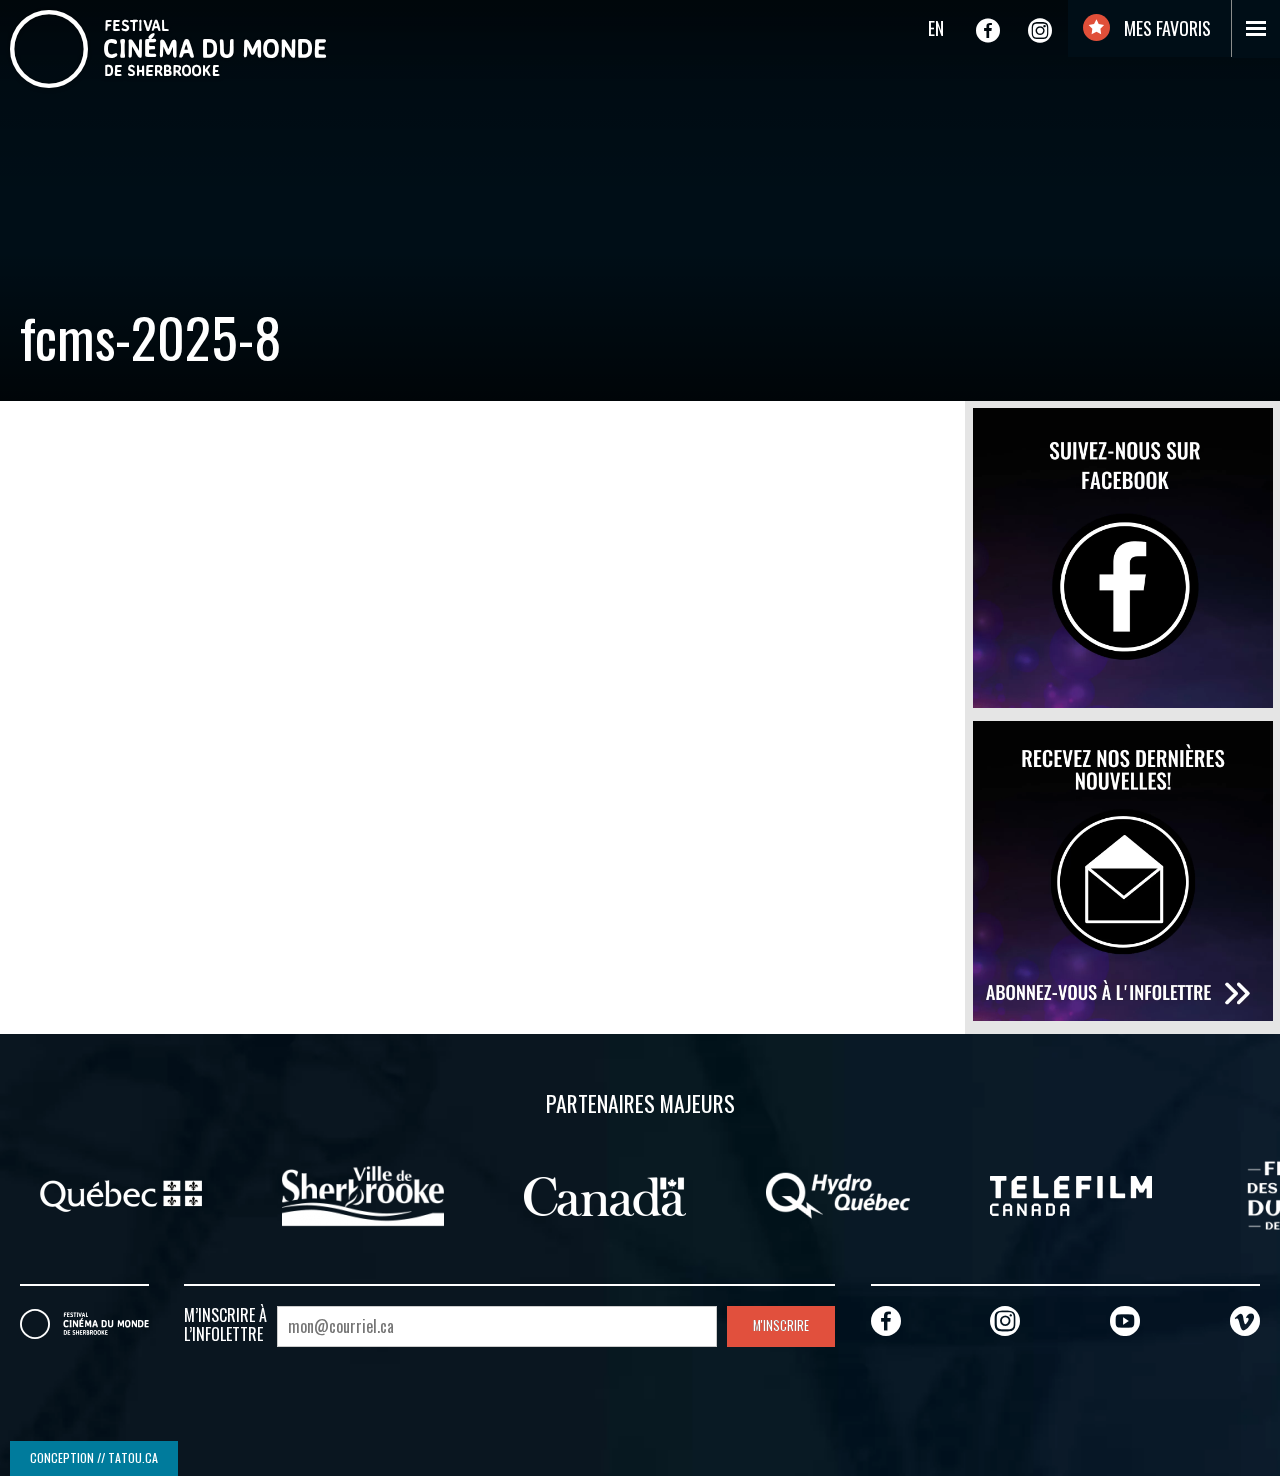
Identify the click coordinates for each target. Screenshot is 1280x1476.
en (936, 28)
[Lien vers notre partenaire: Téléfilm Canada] (1071, 1194)
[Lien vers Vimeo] (1245, 1320)
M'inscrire (781, 1325)
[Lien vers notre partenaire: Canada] (605, 1194)
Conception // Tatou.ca (94, 1457)
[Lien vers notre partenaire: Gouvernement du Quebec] (121, 1194)
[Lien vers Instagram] (1040, 30)
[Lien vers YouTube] (1125, 1320)
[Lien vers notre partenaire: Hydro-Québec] (838, 1194)
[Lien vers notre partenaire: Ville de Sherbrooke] (363, 1194)
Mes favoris (1165, 28)
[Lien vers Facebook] (988, 30)
